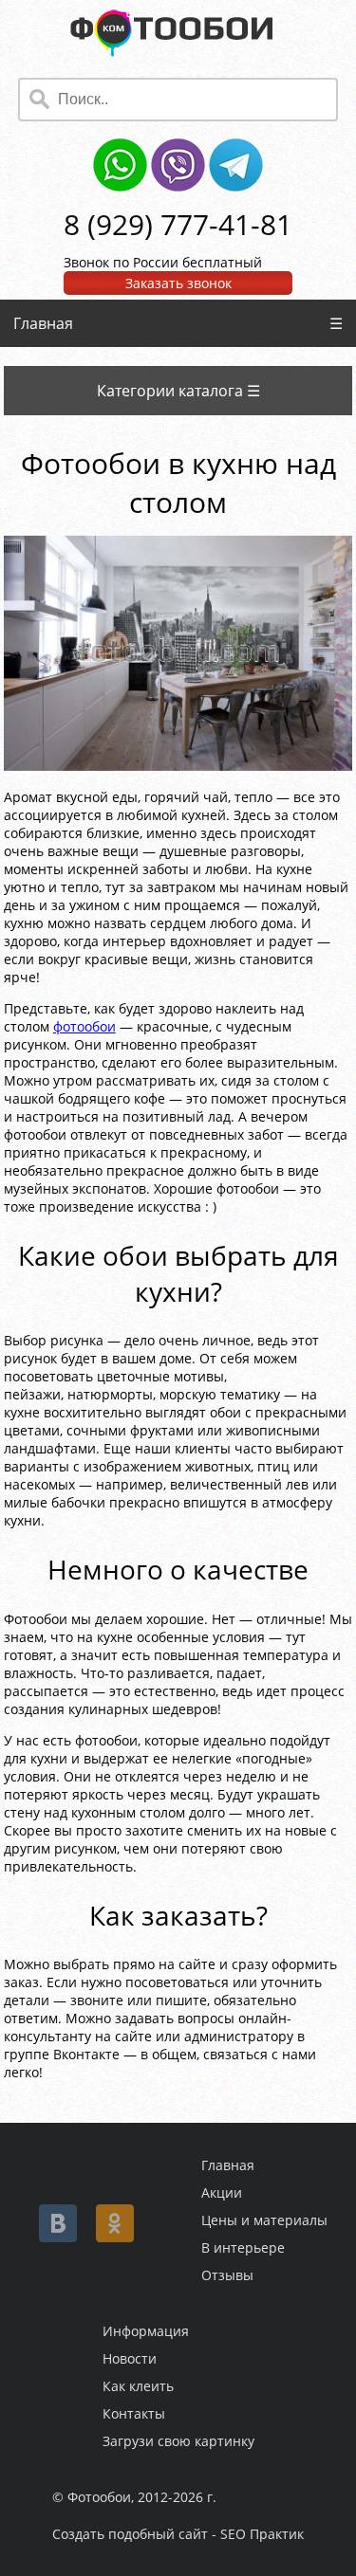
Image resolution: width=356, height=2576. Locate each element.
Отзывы (227, 2275)
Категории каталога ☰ (178, 391)
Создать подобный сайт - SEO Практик (178, 2534)
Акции (222, 2192)
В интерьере (243, 2247)
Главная (43, 323)
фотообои (84, 1026)
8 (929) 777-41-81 (178, 224)
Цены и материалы (264, 2220)
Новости (130, 2358)
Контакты (134, 2413)
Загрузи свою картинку (178, 2441)
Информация (146, 2331)
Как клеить (138, 2386)
